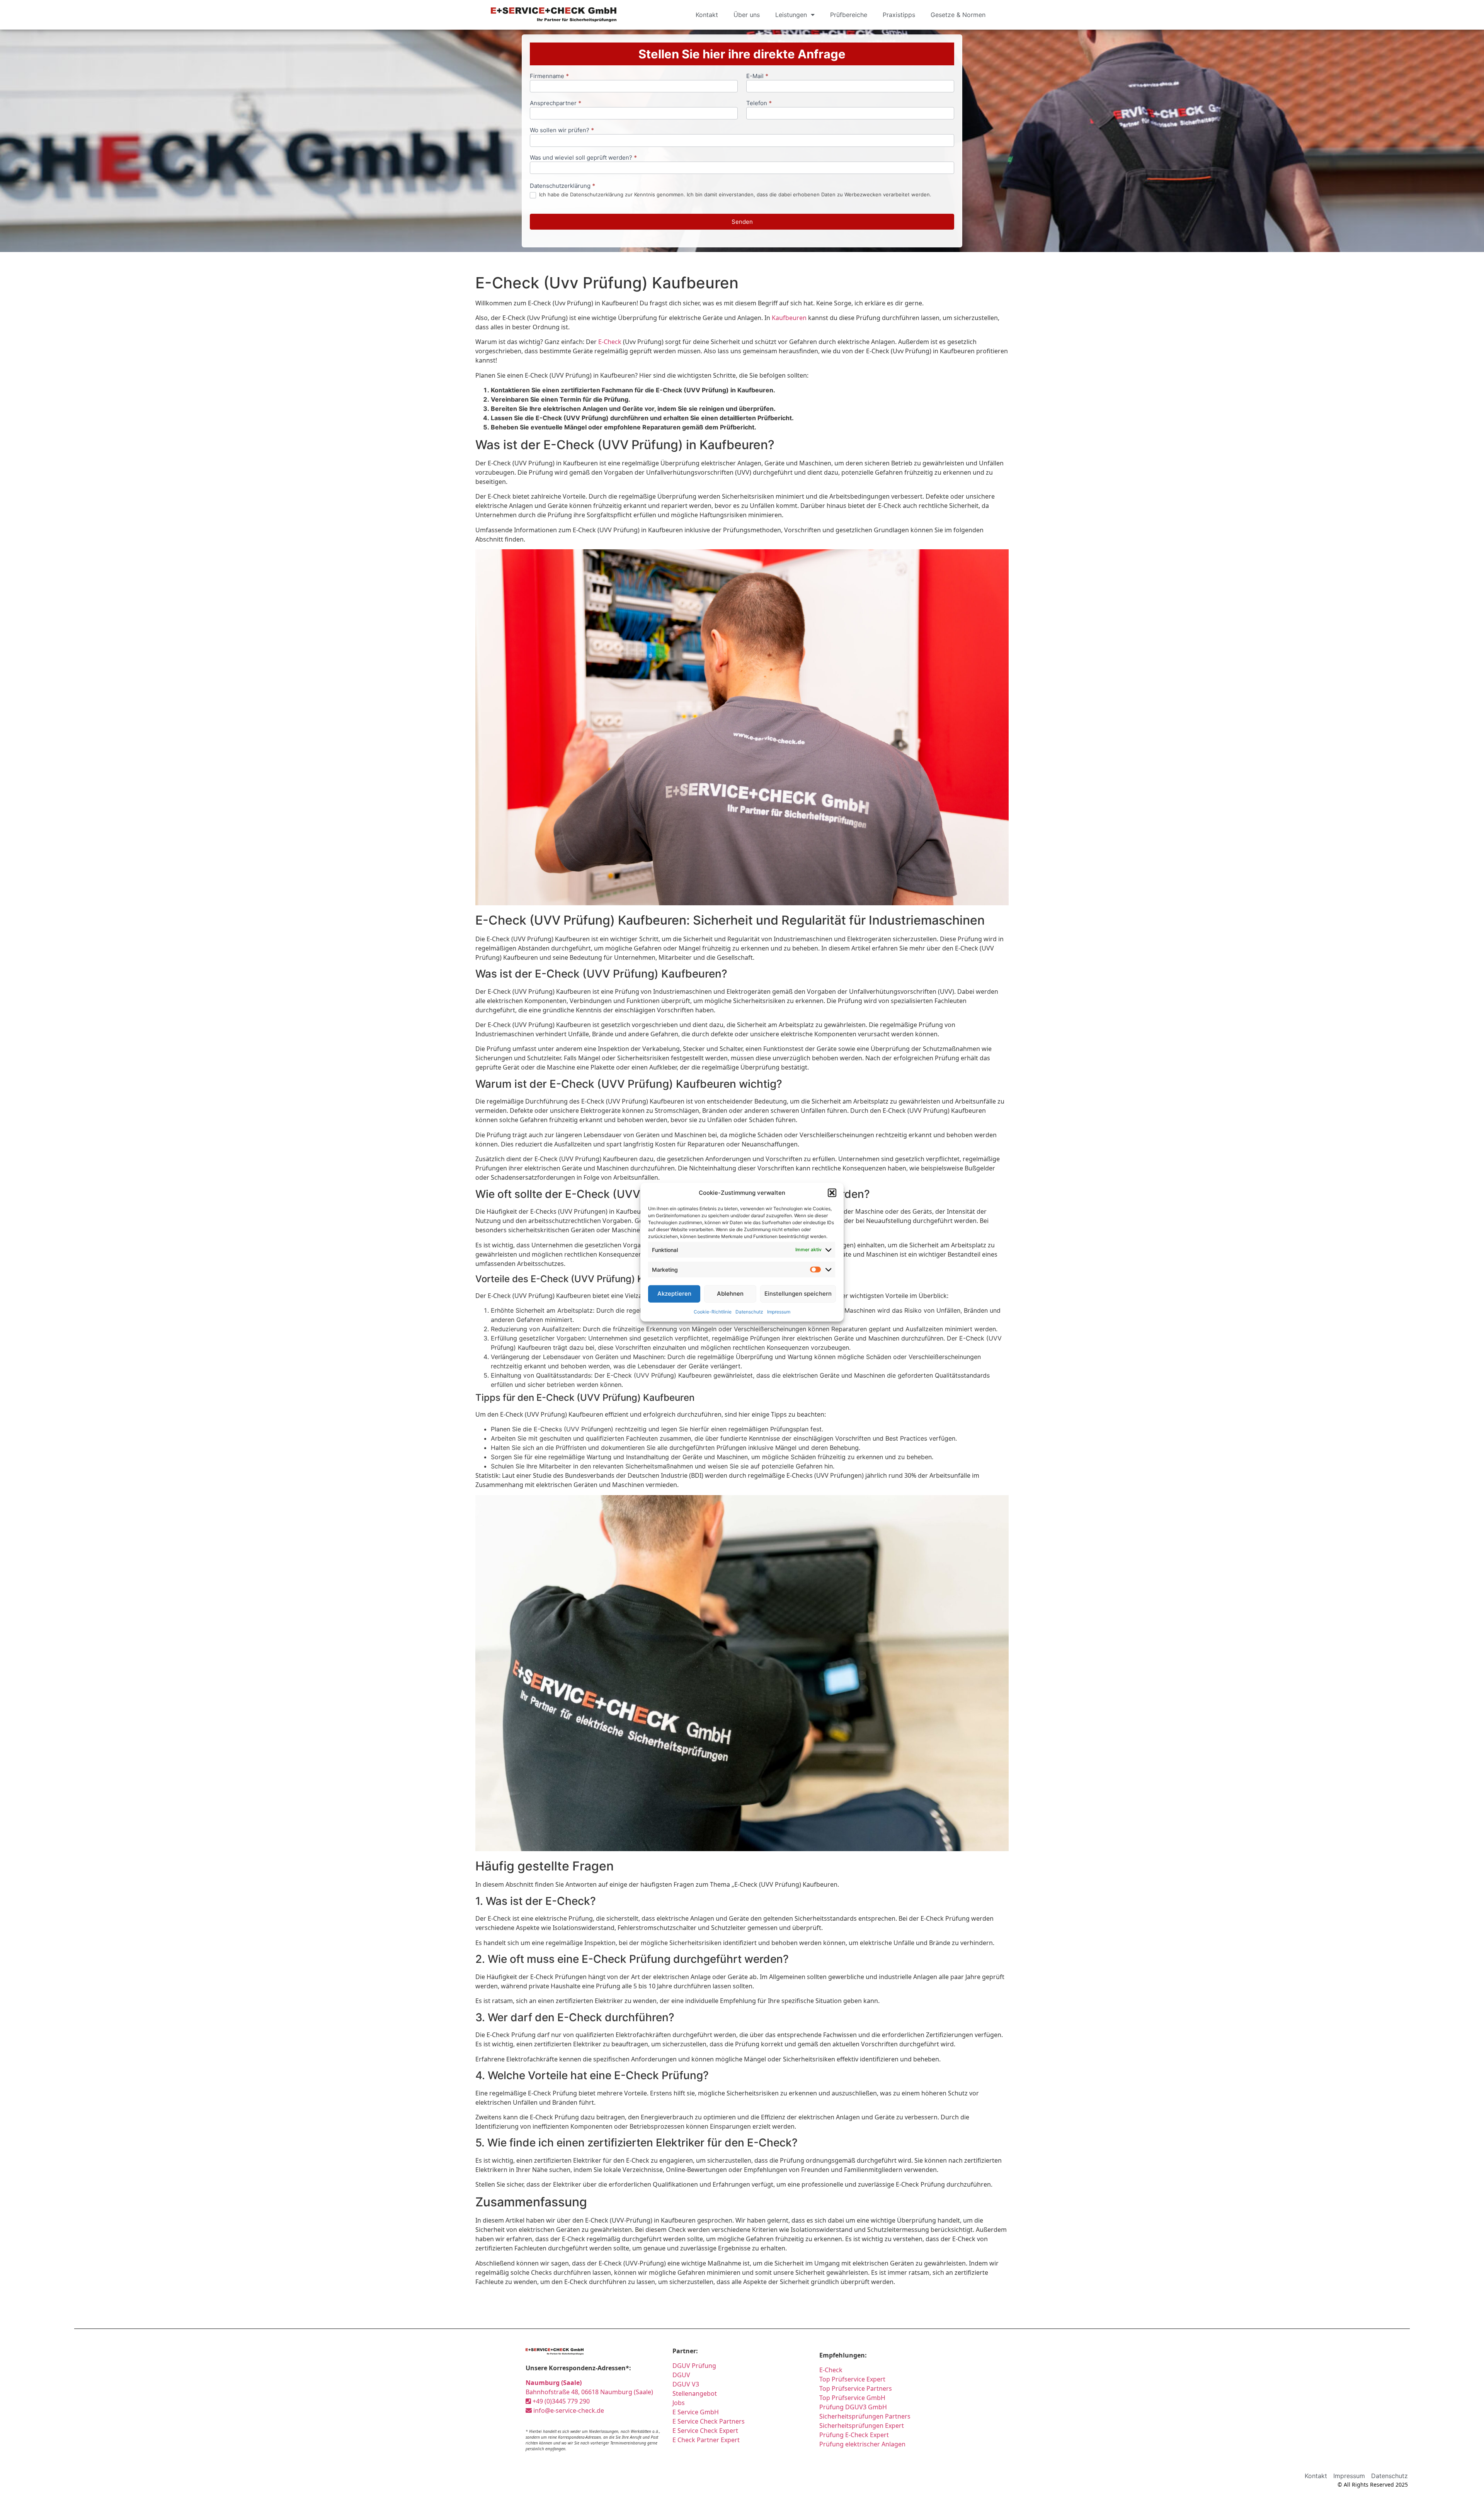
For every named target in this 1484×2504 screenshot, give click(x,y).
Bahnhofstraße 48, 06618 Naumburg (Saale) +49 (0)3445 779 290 (589, 2392)
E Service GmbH (696, 2412)
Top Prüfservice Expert (852, 2379)
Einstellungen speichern (798, 1294)
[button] (832, 1193)
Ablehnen (730, 1294)
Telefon (759, 103)
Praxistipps (899, 15)
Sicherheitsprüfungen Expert (862, 2426)
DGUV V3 (686, 2384)
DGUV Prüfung (694, 2366)
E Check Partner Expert (706, 2440)
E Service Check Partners (709, 2421)
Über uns (747, 15)
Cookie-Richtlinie (713, 1311)
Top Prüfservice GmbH (852, 2398)
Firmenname (549, 76)
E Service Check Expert (705, 2431)
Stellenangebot (695, 2393)
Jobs (679, 2403)
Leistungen (791, 15)
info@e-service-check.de (568, 2410)
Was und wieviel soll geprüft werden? (583, 158)
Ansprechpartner (556, 103)
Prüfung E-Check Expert (854, 2435)
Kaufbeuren (789, 318)
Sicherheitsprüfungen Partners (865, 2416)
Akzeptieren (674, 1294)
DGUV (681, 2375)
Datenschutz (749, 1311)
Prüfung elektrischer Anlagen (862, 2444)
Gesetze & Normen (958, 15)
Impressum (779, 1311)
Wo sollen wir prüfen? (562, 130)
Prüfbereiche (849, 15)
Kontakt (707, 15)
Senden (742, 222)
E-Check (610, 342)
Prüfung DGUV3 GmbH (853, 2407)
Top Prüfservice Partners (856, 2388)
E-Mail (757, 76)
